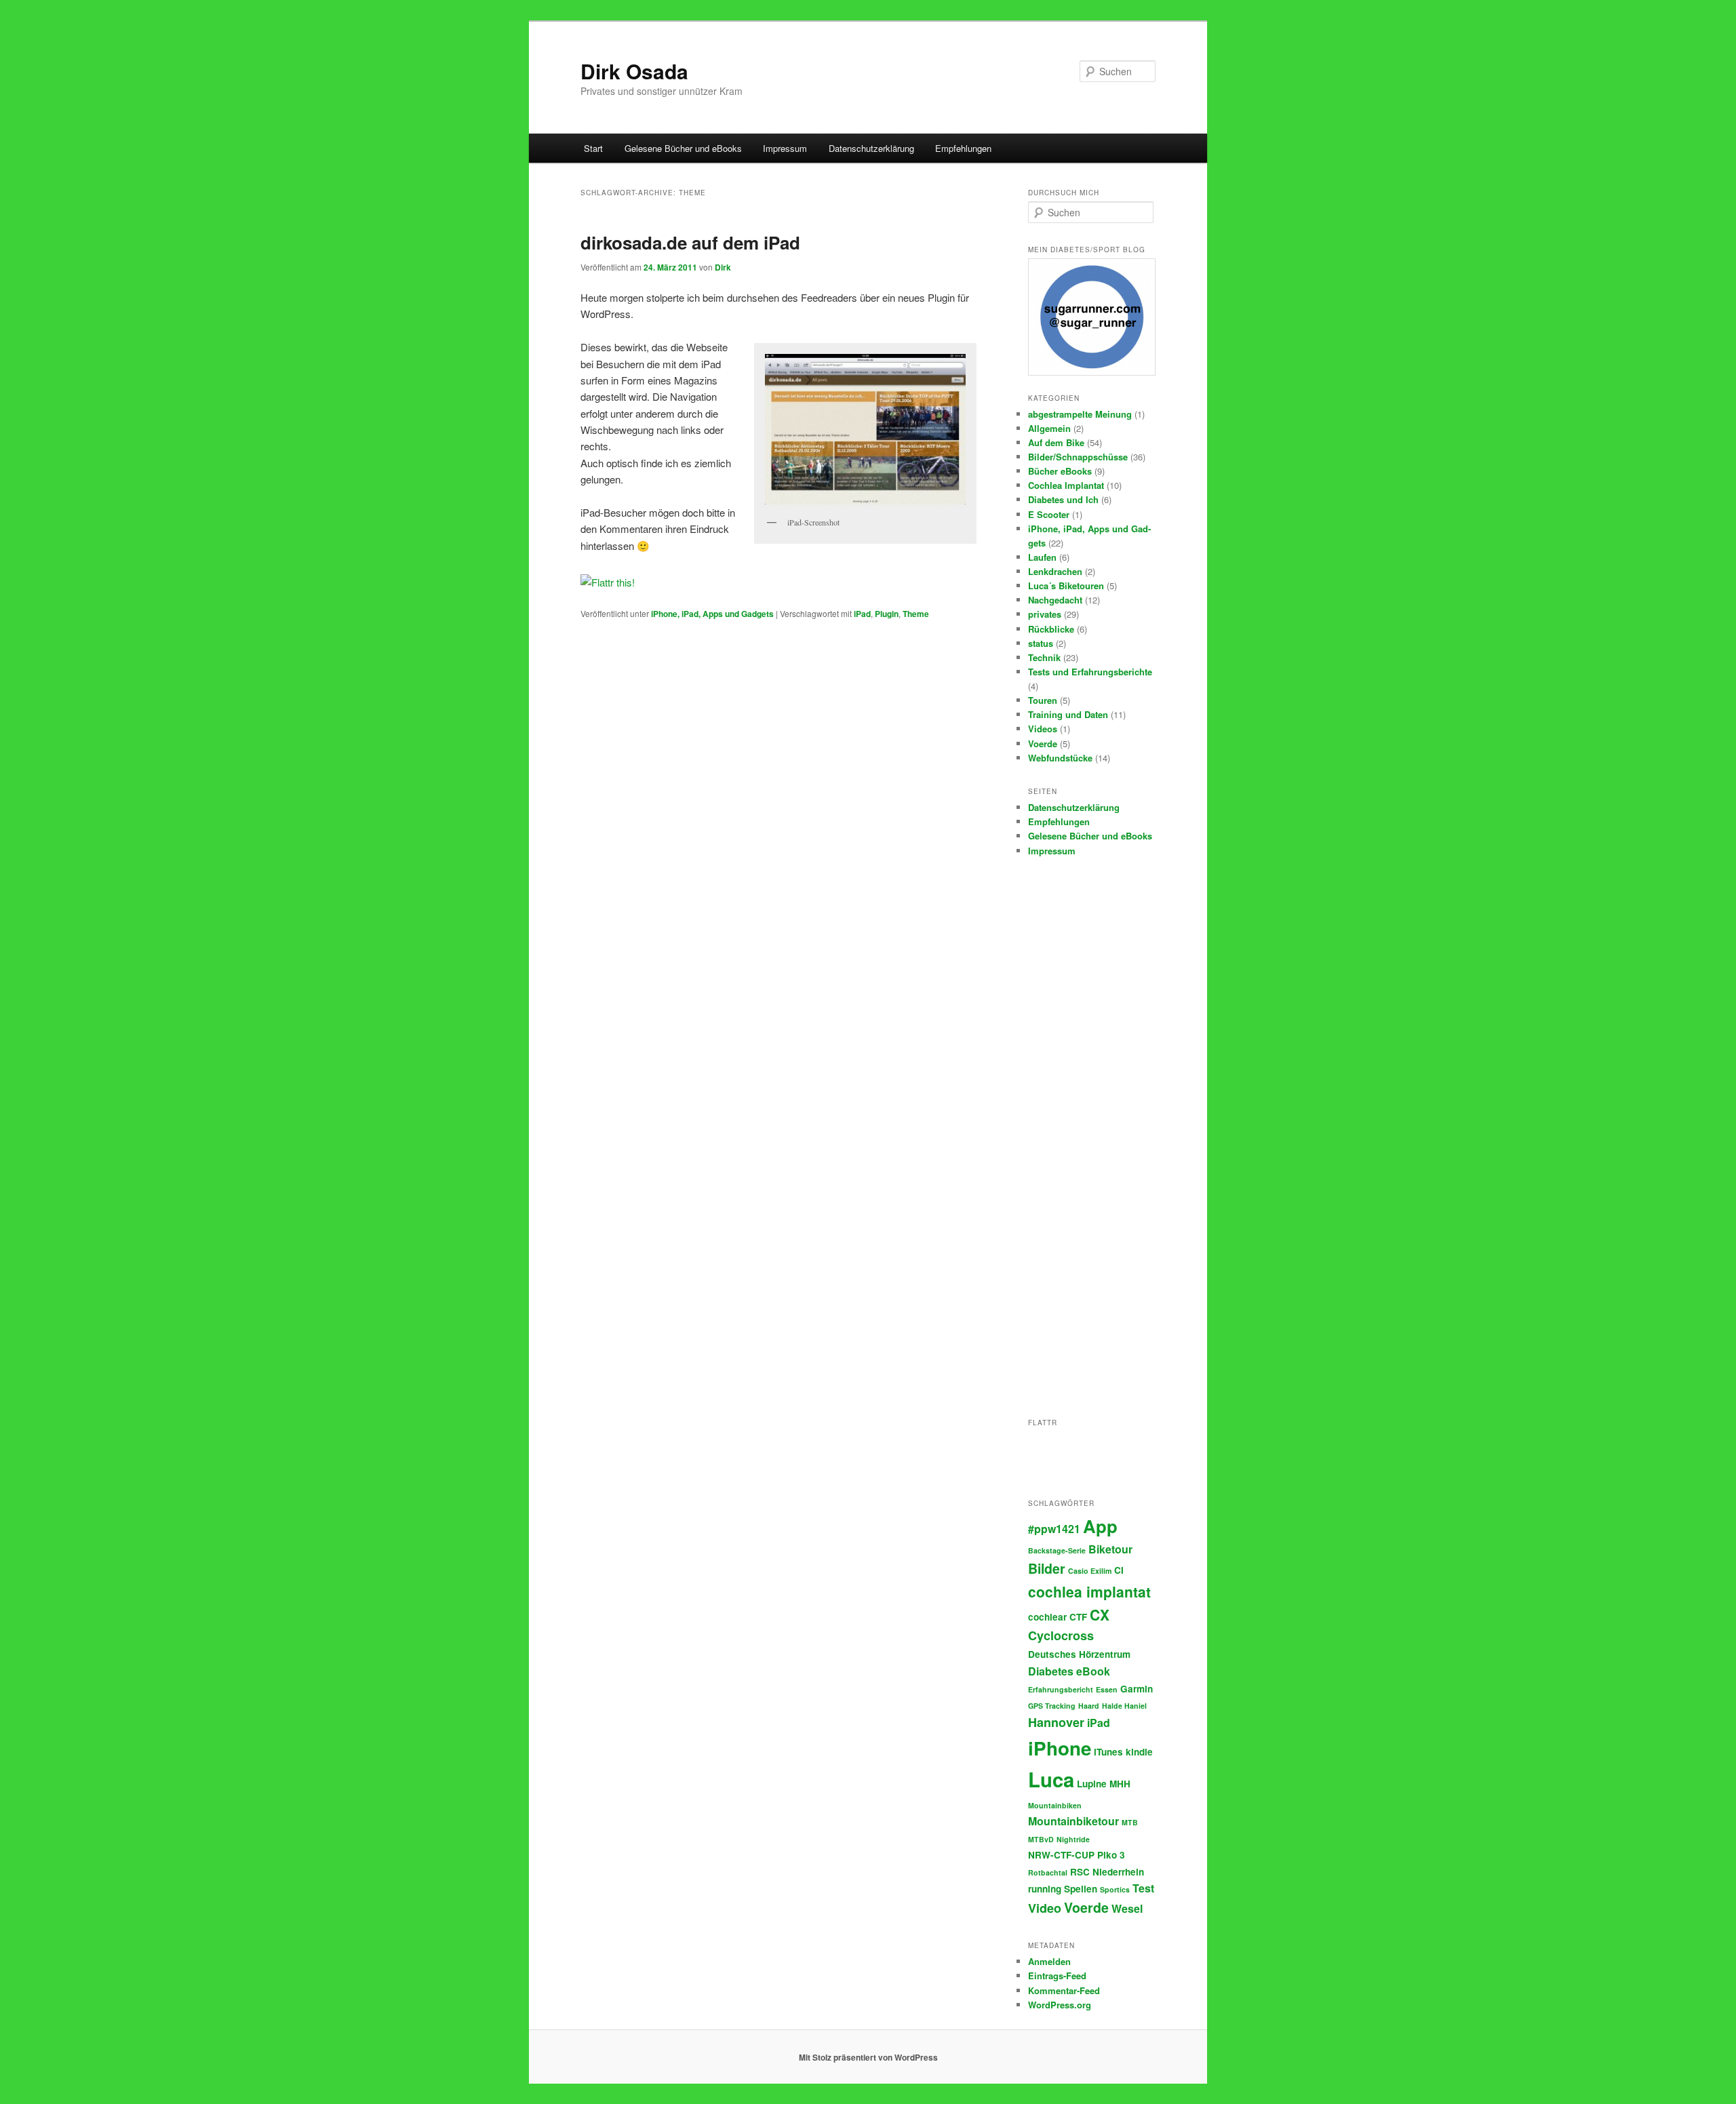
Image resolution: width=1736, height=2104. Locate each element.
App (1100, 1526)
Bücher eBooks (1060, 471)
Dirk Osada (634, 71)
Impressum (785, 148)
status (1041, 643)
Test (1143, 1888)
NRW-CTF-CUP (1061, 1855)
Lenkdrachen (1055, 571)
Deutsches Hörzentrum (1079, 1654)
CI (1119, 1570)
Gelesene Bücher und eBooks (683, 148)
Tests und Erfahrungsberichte (1090, 672)
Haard (1089, 1706)
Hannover (1056, 1722)
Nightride (1073, 1839)
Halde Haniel (1124, 1706)
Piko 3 (1111, 1855)
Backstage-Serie (1057, 1550)
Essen (1107, 1689)
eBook (1093, 1671)
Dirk (723, 267)
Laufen (1042, 557)
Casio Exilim (1090, 1571)
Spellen (1081, 1889)
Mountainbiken (1055, 1805)
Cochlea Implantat (1066, 485)
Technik (1044, 657)
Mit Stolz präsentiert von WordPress (868, 2057)
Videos (1043, 729)
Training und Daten (1068, 714)
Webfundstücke (1060, 758)
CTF (1078, 1617)
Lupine (1092, 1784)
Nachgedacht (1055, 600)
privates (1045, 614)
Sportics (1115, 1889)
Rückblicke (1051, 629)
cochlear (1047, 1617)
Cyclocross (1061, 1635)
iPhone (1060, 1748)
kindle (1139, 1752)
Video (1045, 1908)
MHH (1120, 1784)
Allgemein (1049, 428)
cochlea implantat (1089, 1591)
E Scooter (1049, 514)
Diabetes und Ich (1063, 499)
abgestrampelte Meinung (1080, 414)
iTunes (1108, 1752)
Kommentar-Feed (1064, 1990)
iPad (862, 614)
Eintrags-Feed (1057, 1976)
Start (593, 148)
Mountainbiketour (1073, 1821)
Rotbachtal (1048, 1872)
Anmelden (1049, 1961)
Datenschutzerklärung (871, 148)
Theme (916, 614)
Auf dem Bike (1056, 442)
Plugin (887, 614)
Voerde (1043, 743)
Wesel (1127, 1908)
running (1045, 1889)
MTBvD (1041, 1839)
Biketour (1110, 1549)
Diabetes (1051, 1671)
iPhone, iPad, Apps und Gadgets (712, 614)
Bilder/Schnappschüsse (1078, 457)
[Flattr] (608, 582)
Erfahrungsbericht (1061, 1689)
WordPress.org (1060, 2005)
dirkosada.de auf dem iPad (690, 242)
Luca (1051, 1779)
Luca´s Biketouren (1066, 585)
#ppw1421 (1054, 1529)
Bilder (1047, 1568)
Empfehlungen (963, 148)
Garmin (1137, 1689)
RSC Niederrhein (1107, 1872)
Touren (1043, 700)
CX (1100, 1614)
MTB (1130, 1822)
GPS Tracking (1052, 1706)
